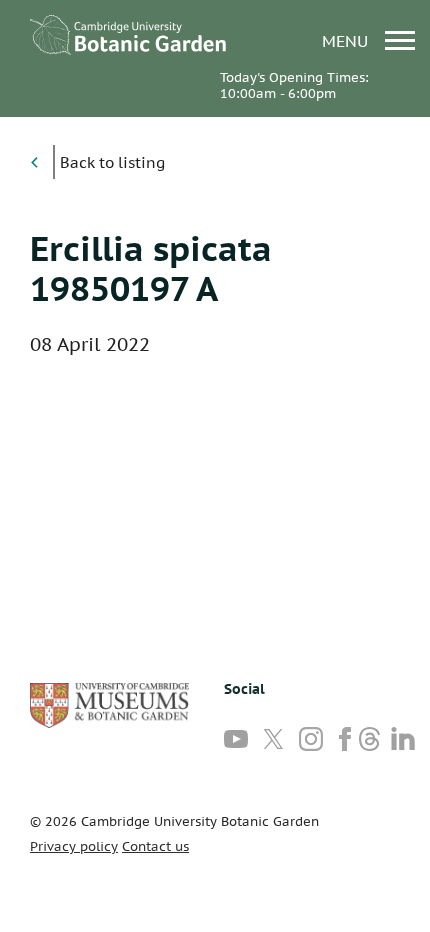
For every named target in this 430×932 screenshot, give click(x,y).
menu (347, 40)
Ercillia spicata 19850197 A (151, 268)
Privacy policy (74, 846)
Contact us (155, 846)
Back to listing (112, 162)
